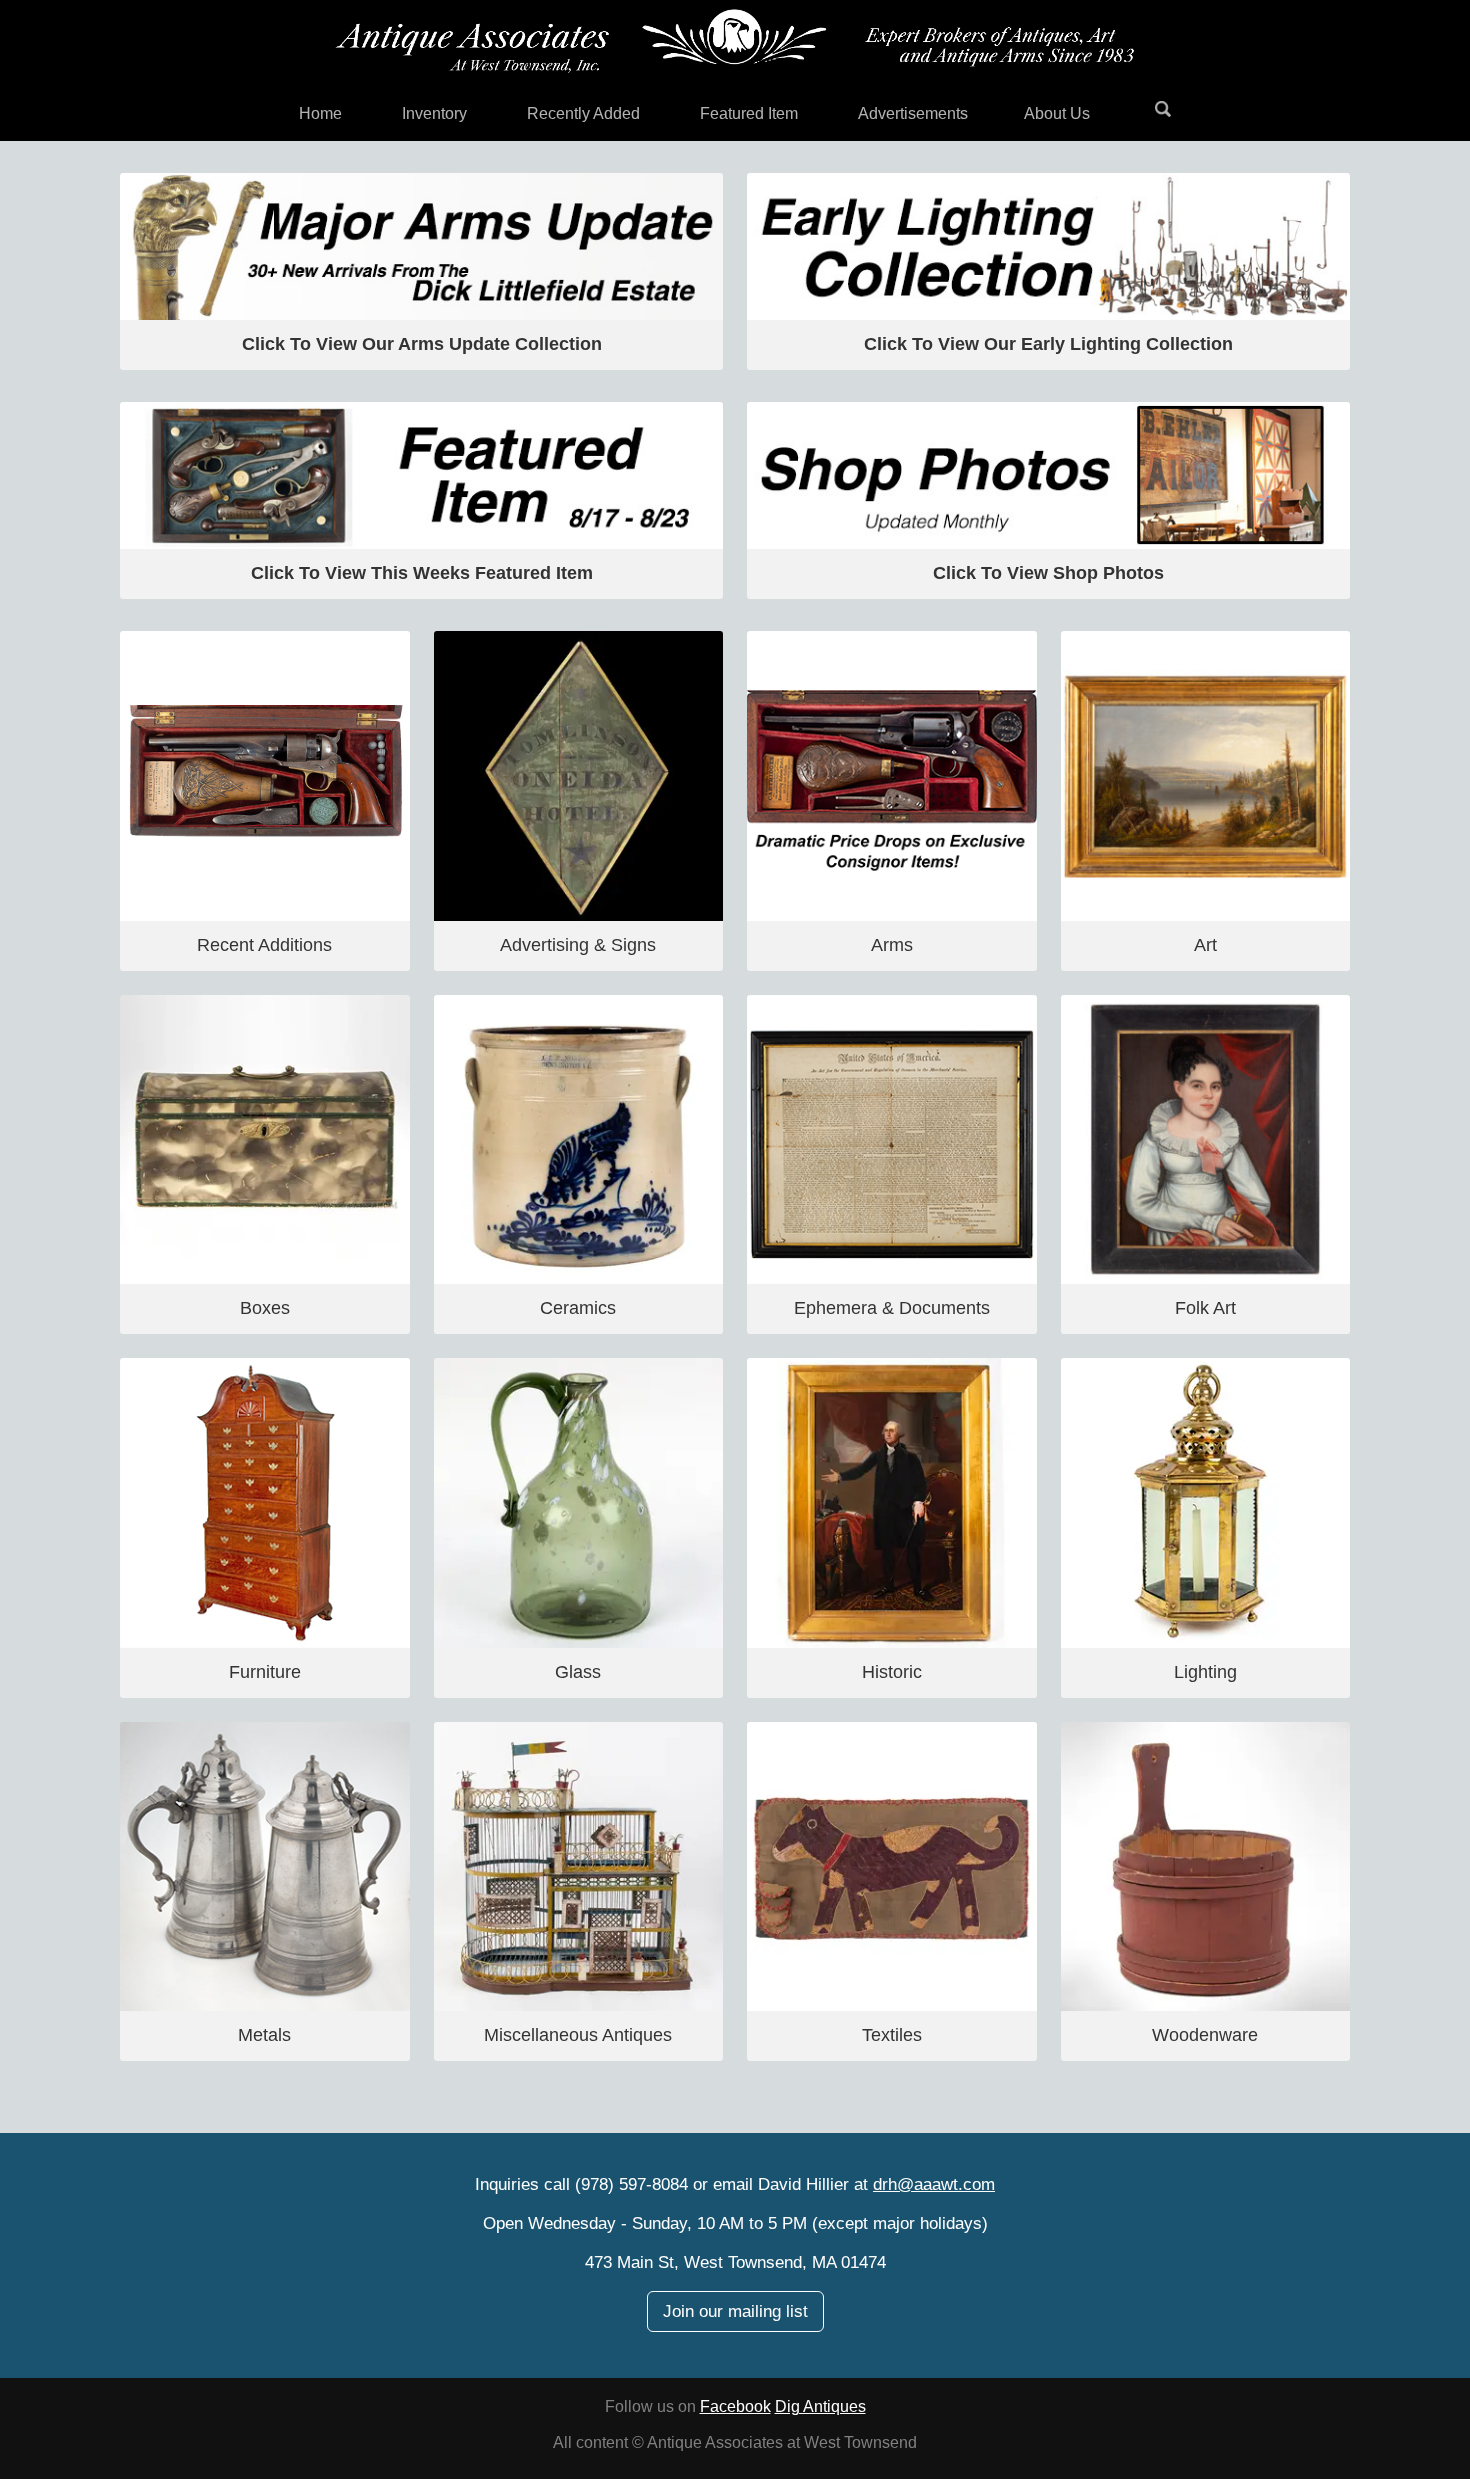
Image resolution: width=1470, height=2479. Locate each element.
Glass (578, 1672)
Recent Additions (264, 945)
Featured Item (749, 113)
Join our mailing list (735, 2311)
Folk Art (1205, 1308)
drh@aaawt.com (934, 2184)
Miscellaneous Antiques (578, 2035)
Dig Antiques (820, 2406)
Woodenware (1205, 2035)
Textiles (892, 2035)
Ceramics (578, 1308)
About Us (1057, 113)
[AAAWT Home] (735, 41)
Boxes (265, 1308)
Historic (892, 1672)
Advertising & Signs (578, 945)
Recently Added (583, 113)
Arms (892, 945)
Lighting (1205, 1672)
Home (320, 113)
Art (1205, 945)
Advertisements (913, 113)
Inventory (434, 113)
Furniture (265, 1672)
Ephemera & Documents (892, 1308)
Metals (264, 2035)
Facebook (735, 2406)
